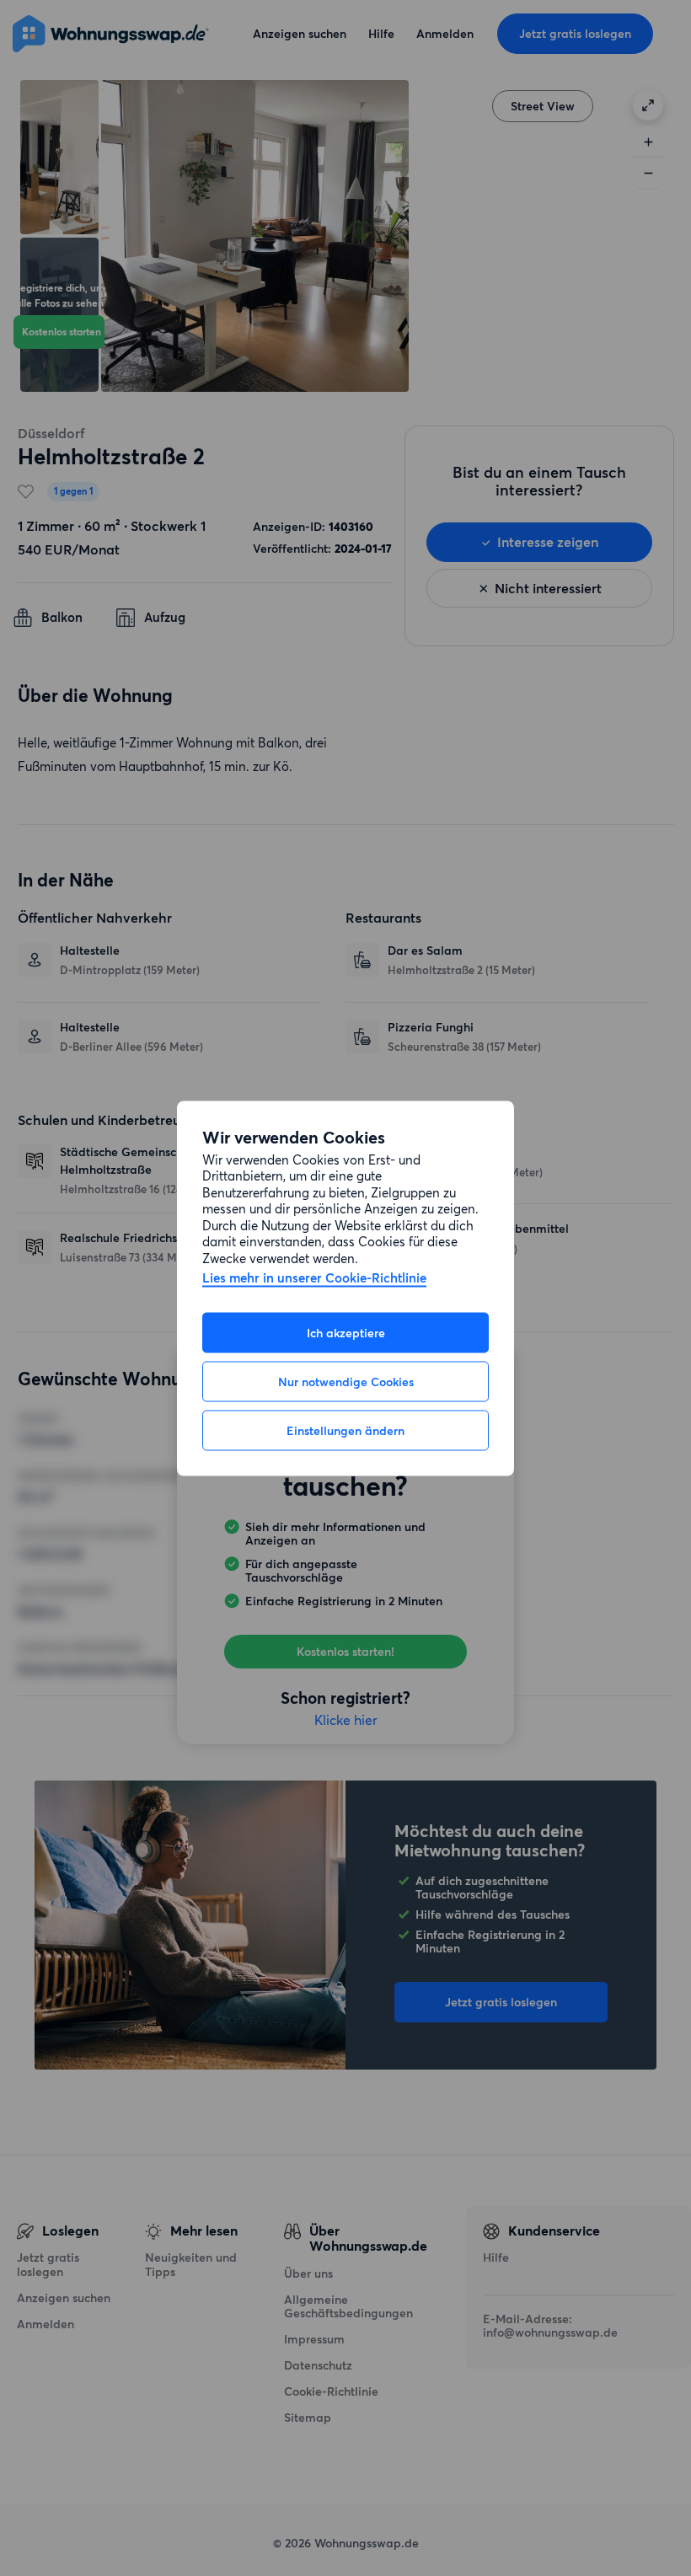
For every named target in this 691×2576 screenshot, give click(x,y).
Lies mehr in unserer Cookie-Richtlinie (314, 1279)
